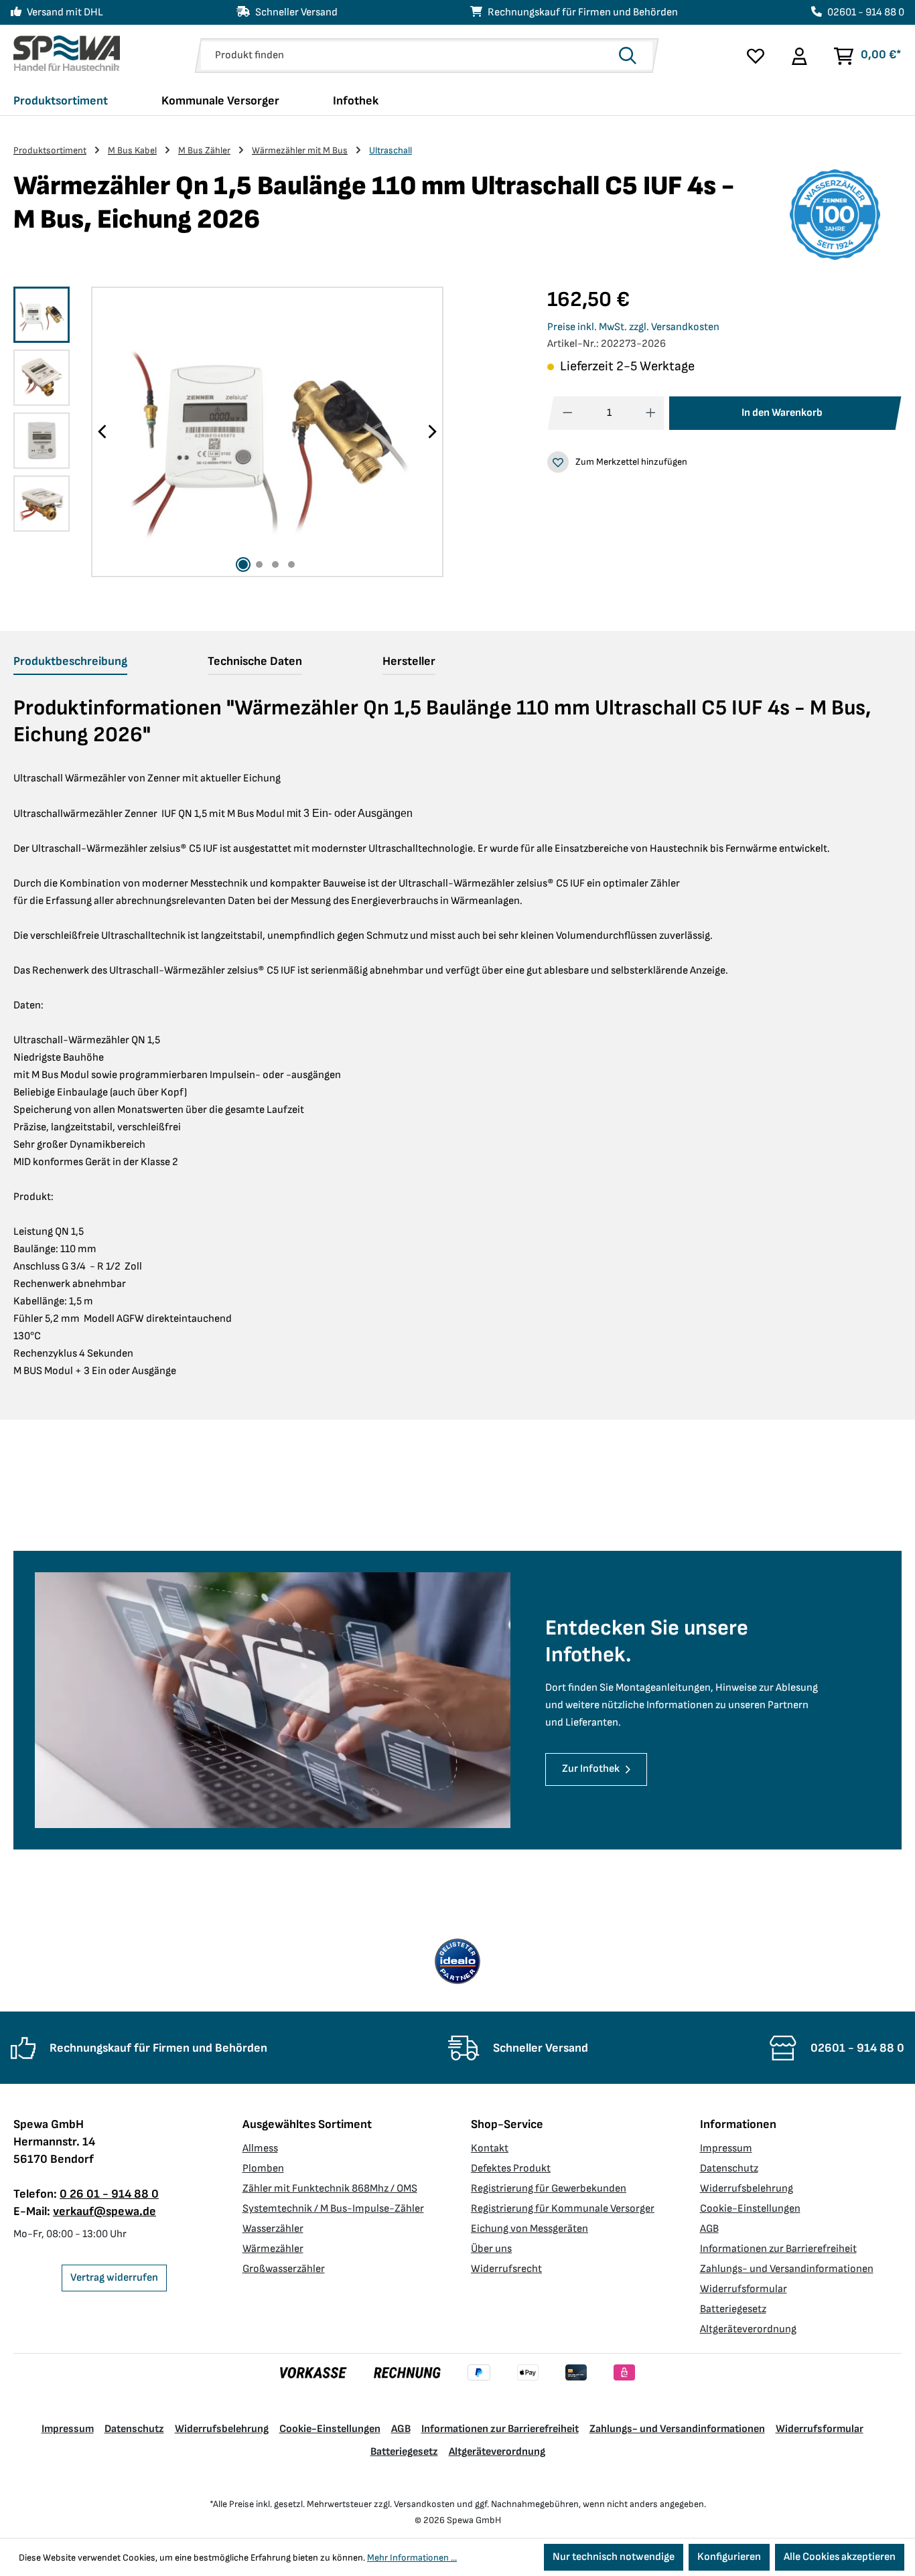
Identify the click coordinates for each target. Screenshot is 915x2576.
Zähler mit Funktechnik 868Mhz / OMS (330, 2189)
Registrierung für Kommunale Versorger (563, 2209)
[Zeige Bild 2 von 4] (259, 564)
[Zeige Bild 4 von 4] (291, 564)
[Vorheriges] (102, 432)
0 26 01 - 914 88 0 (109, 2194)
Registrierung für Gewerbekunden (549, 2189)
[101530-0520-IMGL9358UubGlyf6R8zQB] (267, 432)
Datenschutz (729, 2169)
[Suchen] (632, 56)
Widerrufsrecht (506, 2269)
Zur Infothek (591, 1769)
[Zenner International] (835, 215)
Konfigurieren (729, 2557)
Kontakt (490, 2148)
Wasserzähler (273, 2229)
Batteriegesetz (733, 2309)
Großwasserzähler (284, 2269)
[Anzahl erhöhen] (651, 413)
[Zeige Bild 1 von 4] (243, 564)
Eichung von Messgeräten (530, 2229)
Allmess (260, 2148)
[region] (229, 432)
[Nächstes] (432, 432)
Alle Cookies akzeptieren (840, 2557)
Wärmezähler (273, 2249)
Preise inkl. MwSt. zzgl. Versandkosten (633, 327)
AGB (709, 2229)
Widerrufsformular (744, 2289)
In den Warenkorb (782, 413)
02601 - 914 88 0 (866, 12)
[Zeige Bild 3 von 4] (275, 564)
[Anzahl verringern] (568, 413)
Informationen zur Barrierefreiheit (778, 2249)
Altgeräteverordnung (748, 2329)
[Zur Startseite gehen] (67, 53)
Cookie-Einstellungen (750, 2209)
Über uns (491, 2249)
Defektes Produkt (511, 2169)
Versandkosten (424, 2504)
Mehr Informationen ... (412, 2558)
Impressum (726, 2148)
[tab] (70, 662)
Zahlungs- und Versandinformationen (787, 2269)
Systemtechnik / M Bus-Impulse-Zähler (333, 2209)
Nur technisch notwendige (614, 2557)
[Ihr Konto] (799, 56)
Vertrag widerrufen (114, 2278)
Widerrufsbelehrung (747, 2189)
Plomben (263, 2169)
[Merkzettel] (756, 56)
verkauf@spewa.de (104, 2211)
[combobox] (406, 56)
